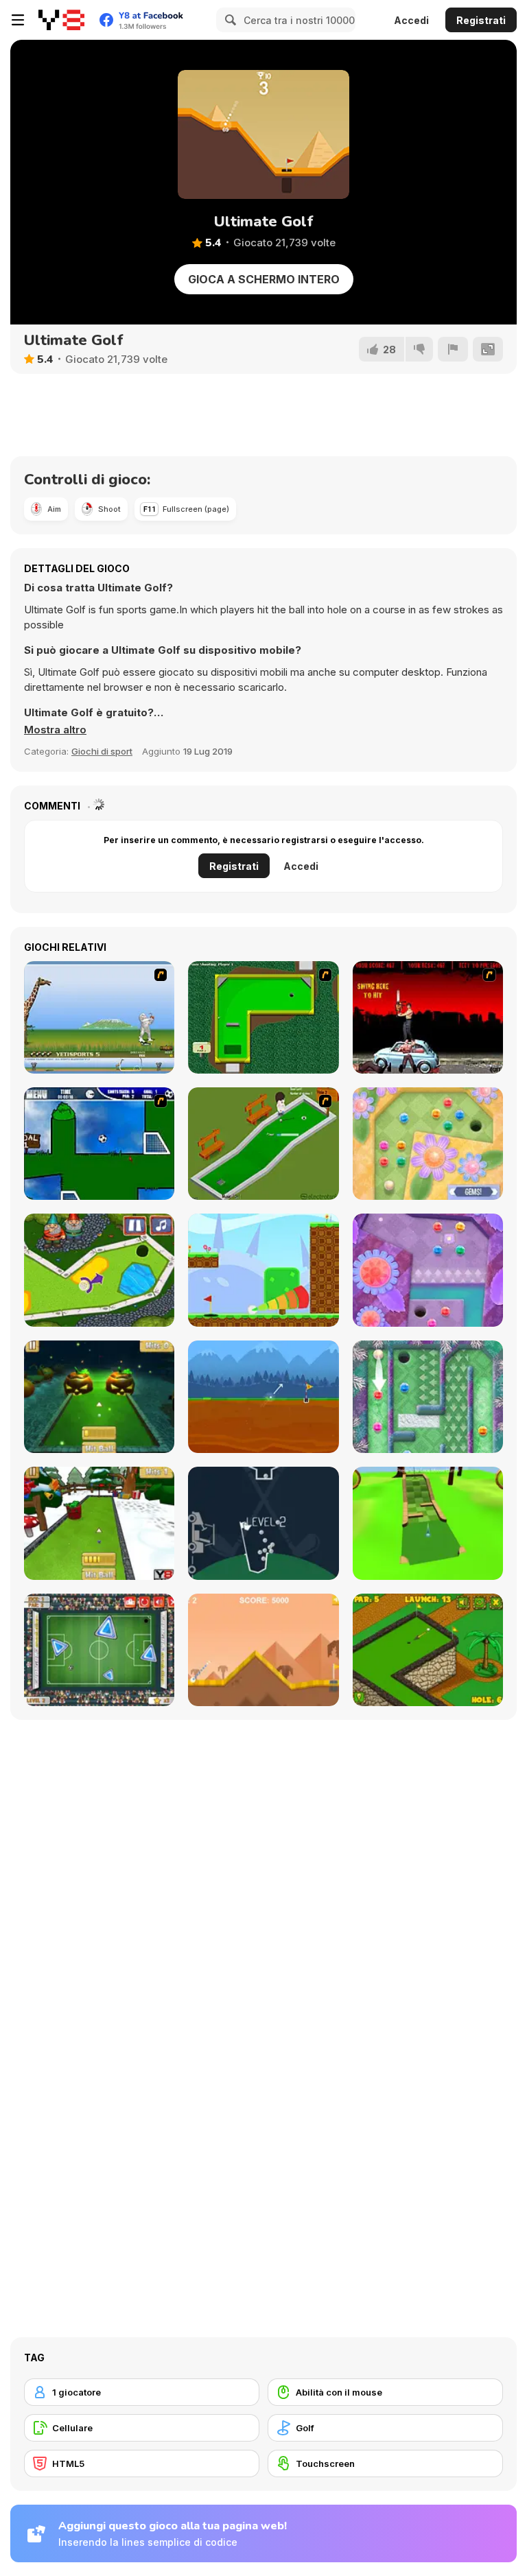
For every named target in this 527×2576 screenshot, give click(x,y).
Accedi (411, 20)
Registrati (481, 20)
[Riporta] (453, 349)
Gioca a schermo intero (264, 279)
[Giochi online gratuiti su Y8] (61, 20)
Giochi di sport (102, 751)
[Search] (229, 20)
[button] (55, 730)
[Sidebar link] (18, 20)
